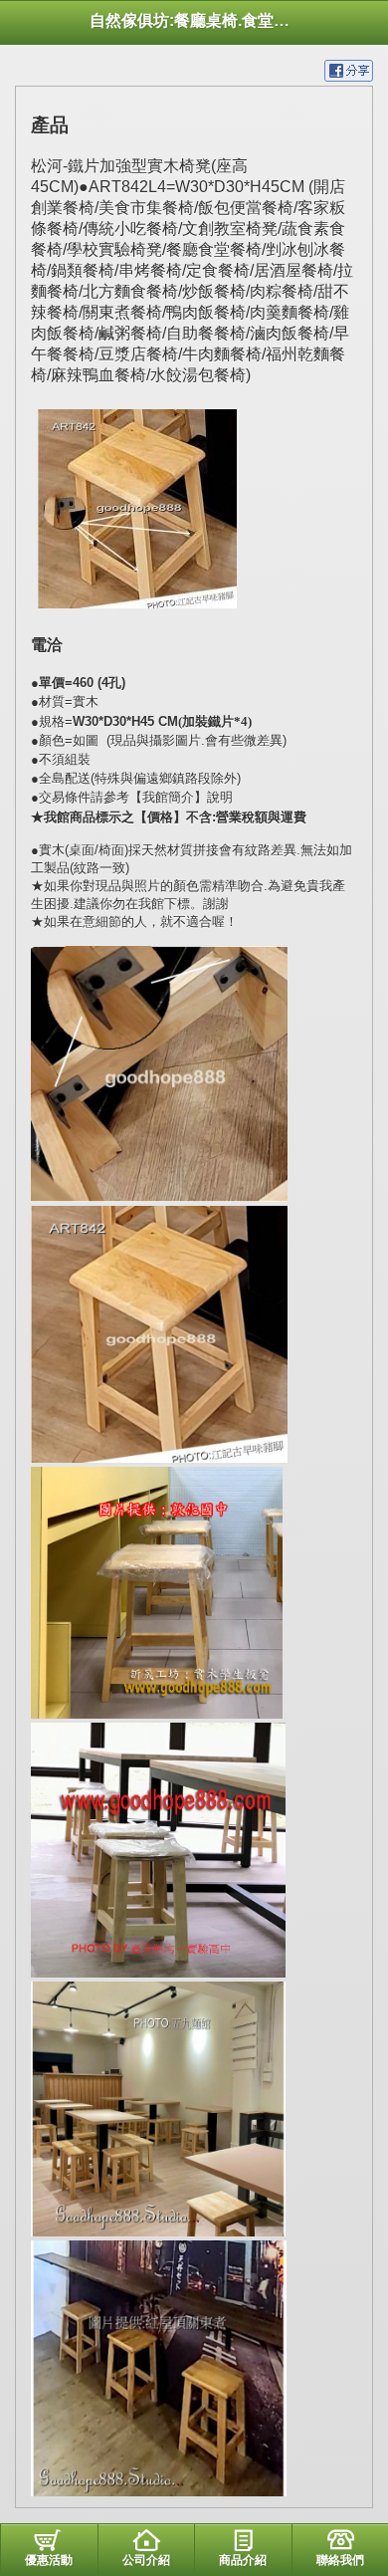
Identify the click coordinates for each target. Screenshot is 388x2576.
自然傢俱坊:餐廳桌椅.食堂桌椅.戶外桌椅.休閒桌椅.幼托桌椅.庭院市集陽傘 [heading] (194, 20)
